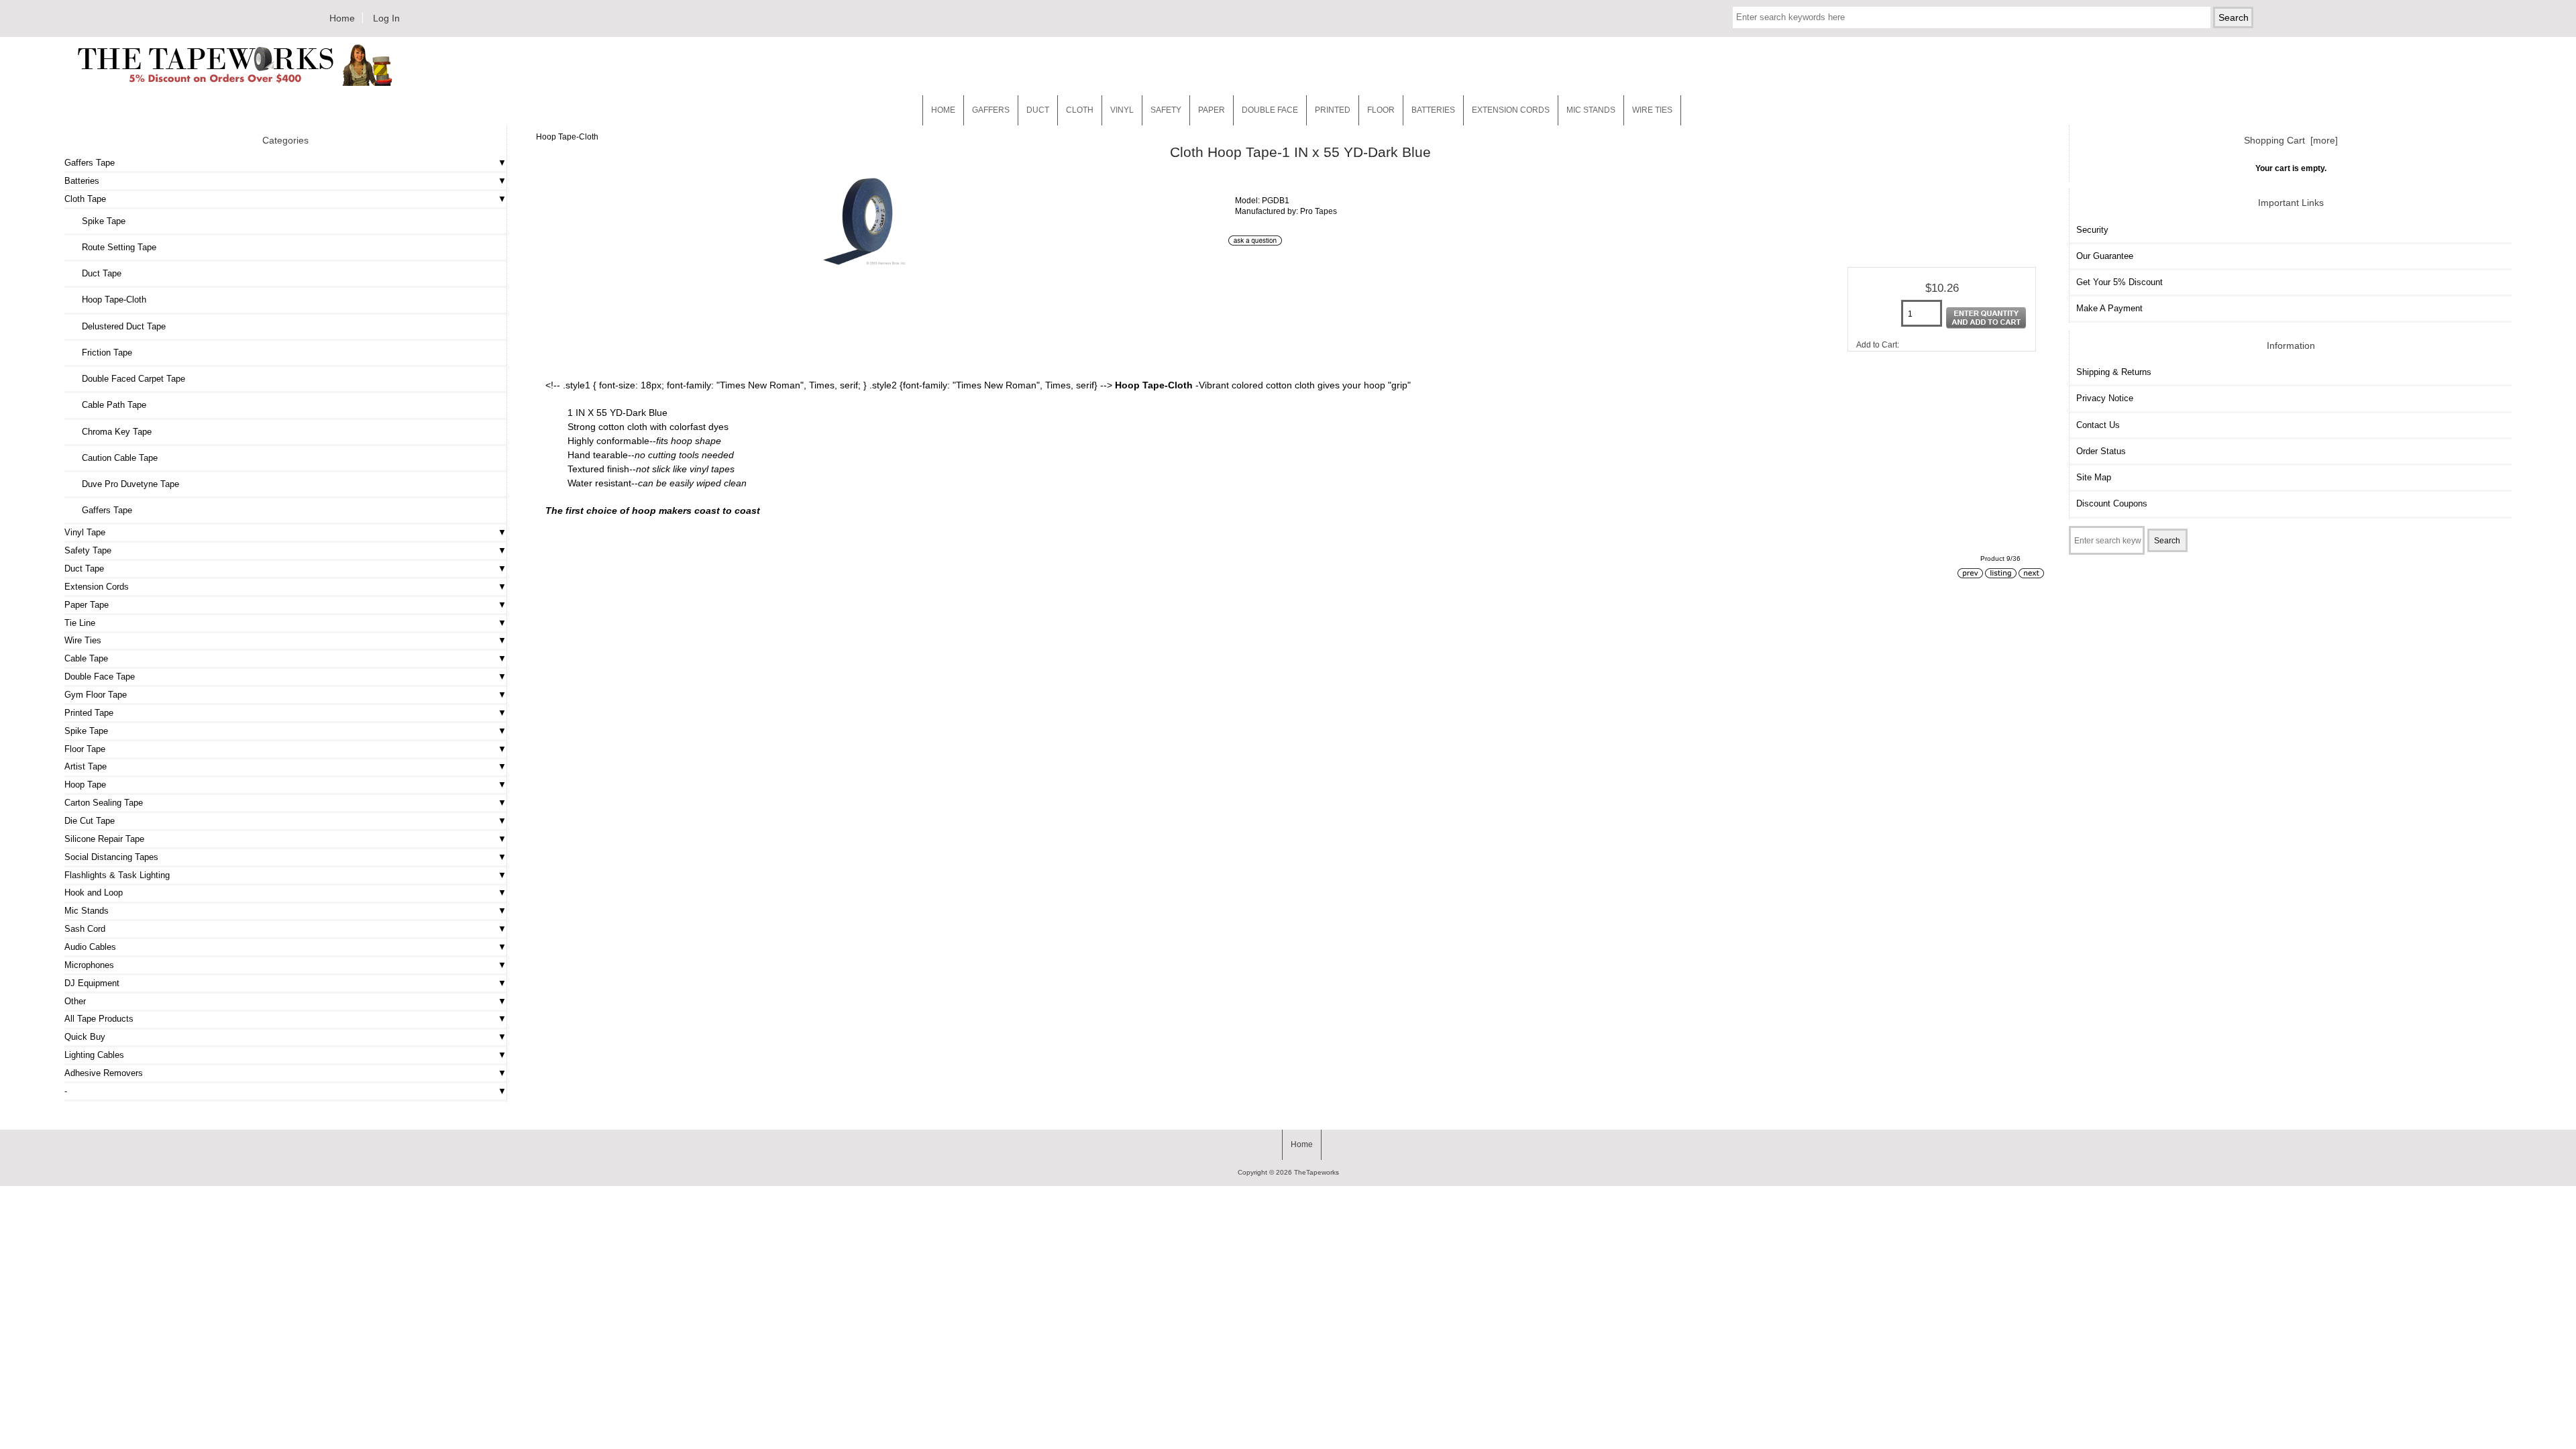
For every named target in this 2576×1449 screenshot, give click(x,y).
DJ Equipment (92, 983)
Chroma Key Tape (111, 432)
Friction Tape (102, 353)
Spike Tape (98, 221)
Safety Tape (88, 550)
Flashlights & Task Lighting (117, 875)
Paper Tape (87, 605)
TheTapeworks (1317, 1172)
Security (2092, 230)
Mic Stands (87, 911)
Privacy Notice (2105, 398)
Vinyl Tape (85, 532)
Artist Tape (86, 766)
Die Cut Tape (90, 821)
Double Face (1270, 110)
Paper (1212, 110)
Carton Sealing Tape (104, 803)
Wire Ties (83, 640)
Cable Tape (86, 658)
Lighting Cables (94, 1055)
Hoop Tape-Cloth (567, 137)
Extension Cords (97, 587)
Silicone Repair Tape (104, 839)
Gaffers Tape (90, 163)
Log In (386, 18)
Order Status (2101, 451)
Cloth (1080, 110)
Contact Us (2098, 425)
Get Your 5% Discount (2119, 282)
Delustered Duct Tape (118, 326)
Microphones (89, 965)
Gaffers (991, 110)
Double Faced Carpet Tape (128, 379)
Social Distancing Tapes (111, 857)
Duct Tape (96, 273)
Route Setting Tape (114, 247)
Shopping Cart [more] (2291, 140)
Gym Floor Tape (96, 695)
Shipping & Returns (2114, 372)
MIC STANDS (1591, 110)
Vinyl (1122, 110)
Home (342, 18)
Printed (1333, 110)
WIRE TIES (1652, 110)
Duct (1038, 110)
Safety (1166, 110)
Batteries (1433, 110)
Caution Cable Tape (114, 458)
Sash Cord (85, 929)
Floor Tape (85, 749)
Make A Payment (2109, 308)
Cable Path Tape (109, 405)
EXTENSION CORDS (1511, 110)
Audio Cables (90, 947)
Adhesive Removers (104, 1073)
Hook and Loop (94, 893)
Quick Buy (85, 1037)
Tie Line (80, 623)
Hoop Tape (85, 785)
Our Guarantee (2105, 256)
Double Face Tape (100, 677)
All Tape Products (99, 1019)
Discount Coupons (2112, 503)
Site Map (2094, 477)
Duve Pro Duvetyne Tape (125, 484)
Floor (1381, 110)
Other (75, 1001)
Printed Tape (89, 713)
